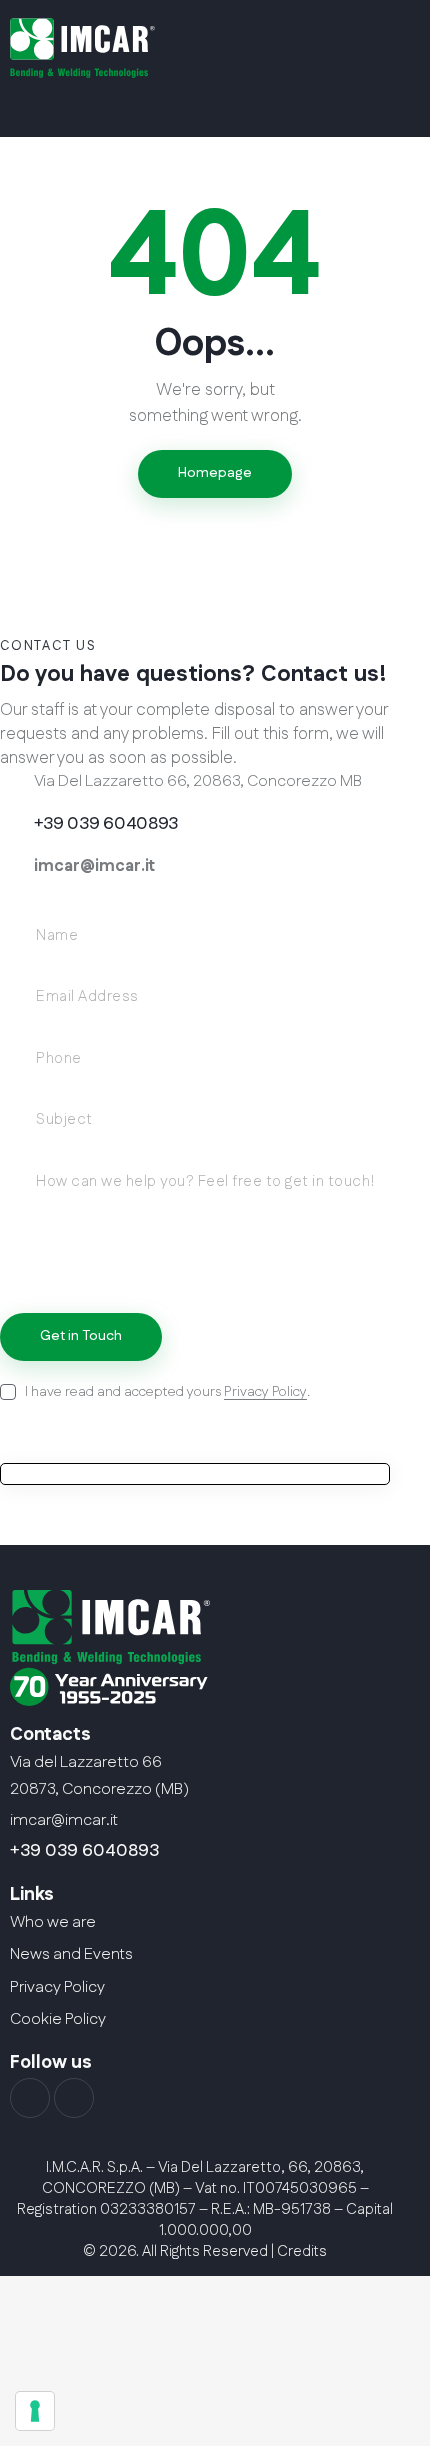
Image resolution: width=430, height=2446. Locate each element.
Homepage (215, 473)
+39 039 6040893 (84, 1851)
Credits (302, 2251)
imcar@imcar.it (94, 866)
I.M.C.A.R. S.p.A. (94, 2167)
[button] (189, 106)
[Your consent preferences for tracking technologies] (35, 2411)
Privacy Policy (265, 1392)
